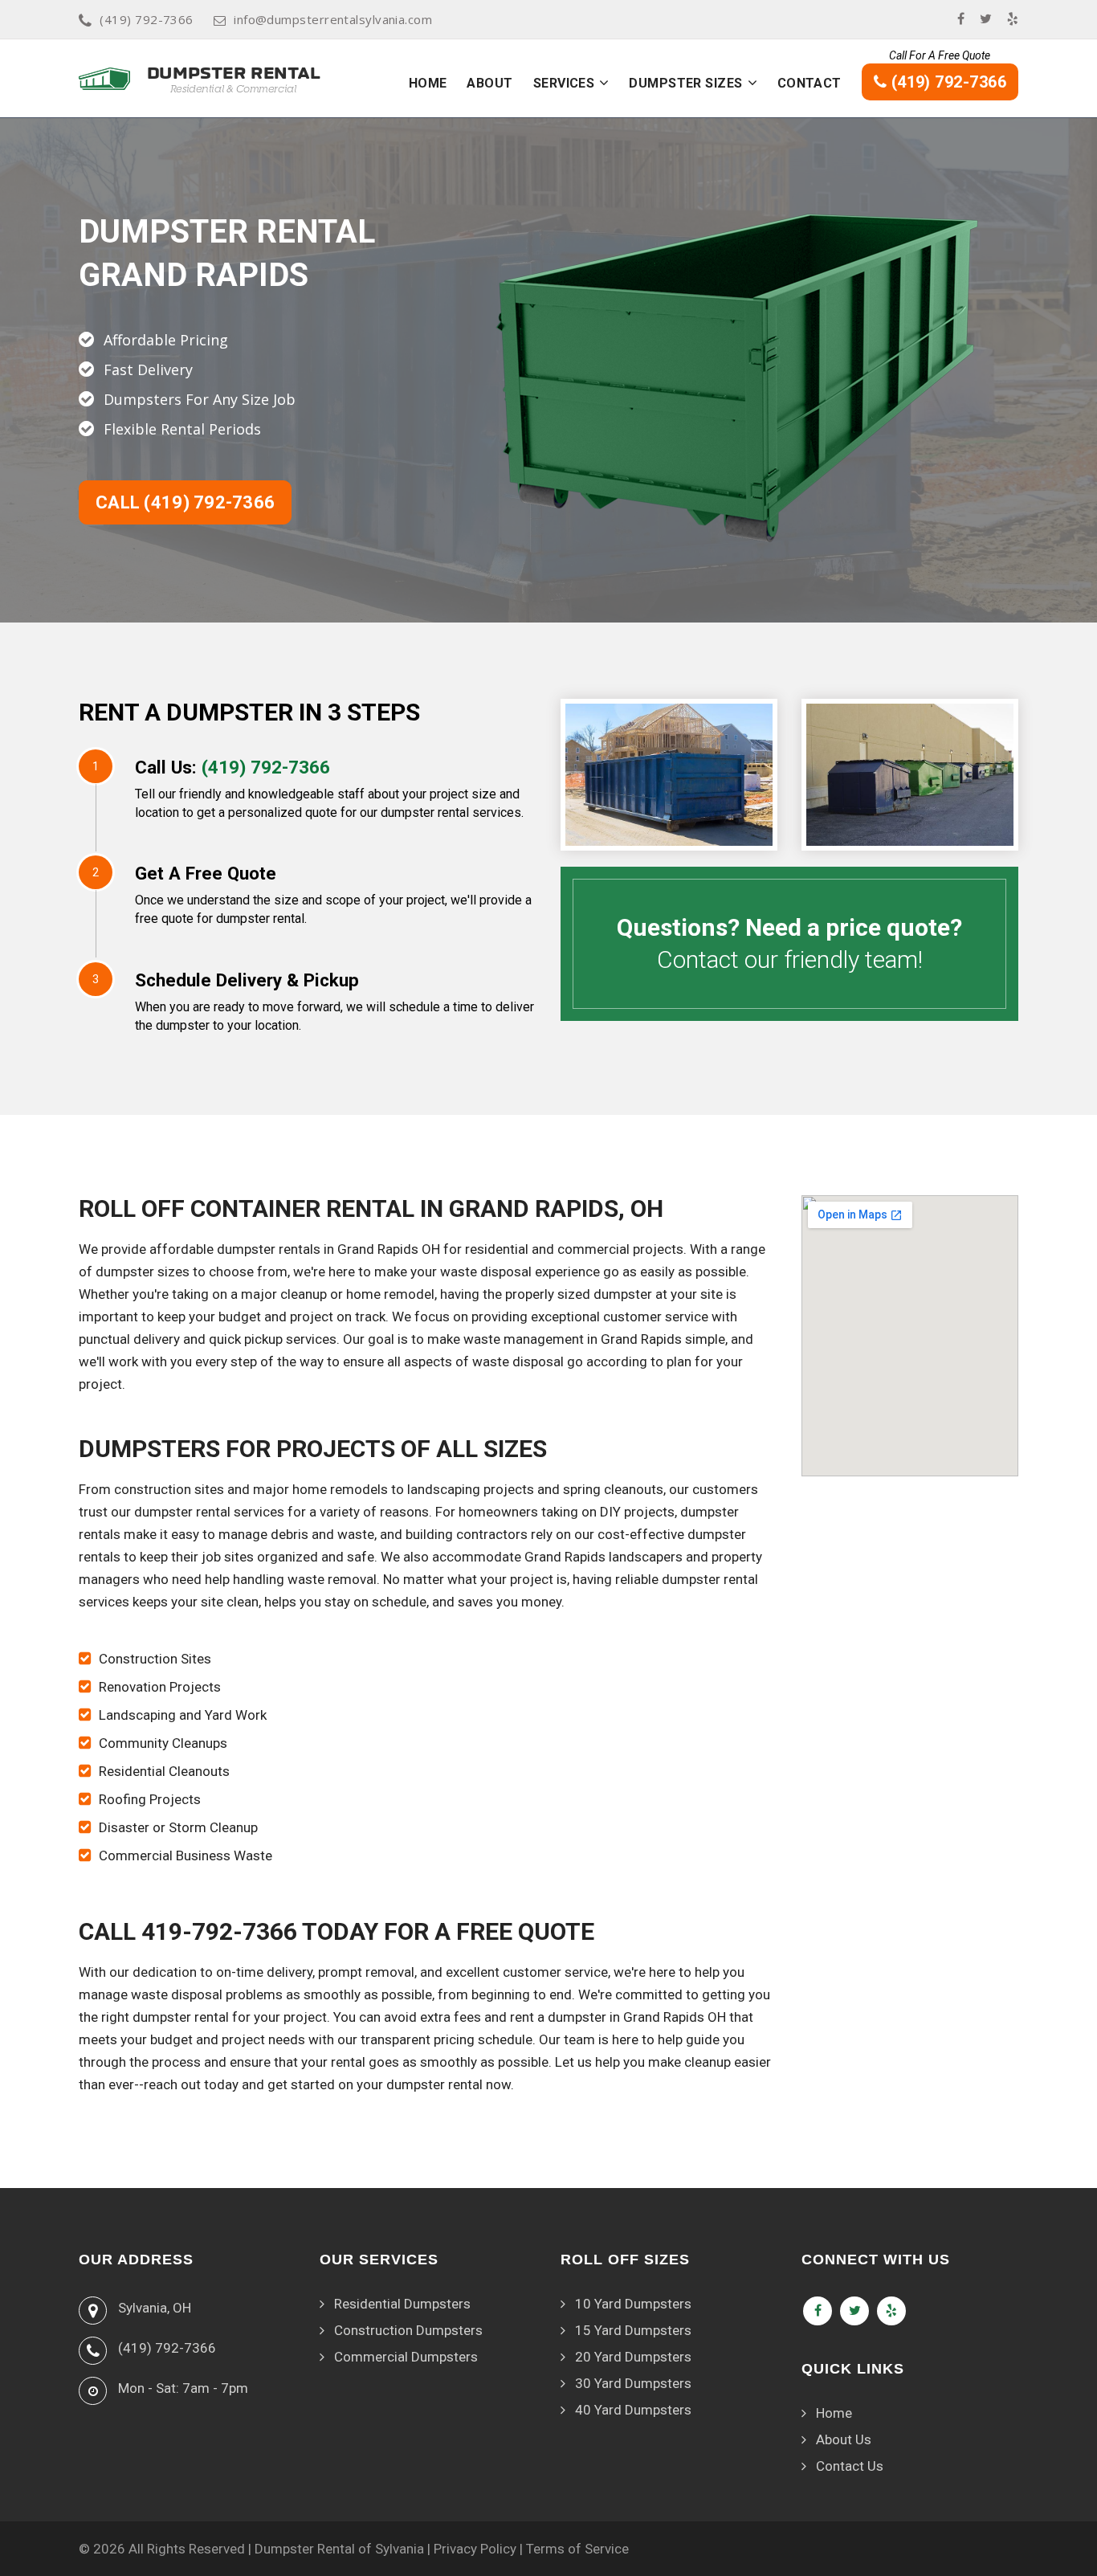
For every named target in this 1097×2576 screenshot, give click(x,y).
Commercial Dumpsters (406, 2357)
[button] (604, 83)
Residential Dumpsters (402, 2304)
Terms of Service (577, 2549)
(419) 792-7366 (146, 19)
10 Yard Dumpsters (633, 2304)
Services (564, 83)
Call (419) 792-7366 (185, 502)
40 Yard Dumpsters (633, 2410)
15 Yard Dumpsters (633, 2330)
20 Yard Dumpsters (633, 2357)
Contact (809, 83)
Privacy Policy (475, 2549)
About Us (844, 2439)
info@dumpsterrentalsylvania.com (333, 19)
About (489, 83)
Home (428, 83)
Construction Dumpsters (408, 2330)
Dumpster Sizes (685, 83)
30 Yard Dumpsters (633, 2383)
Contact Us (850, 2466)
